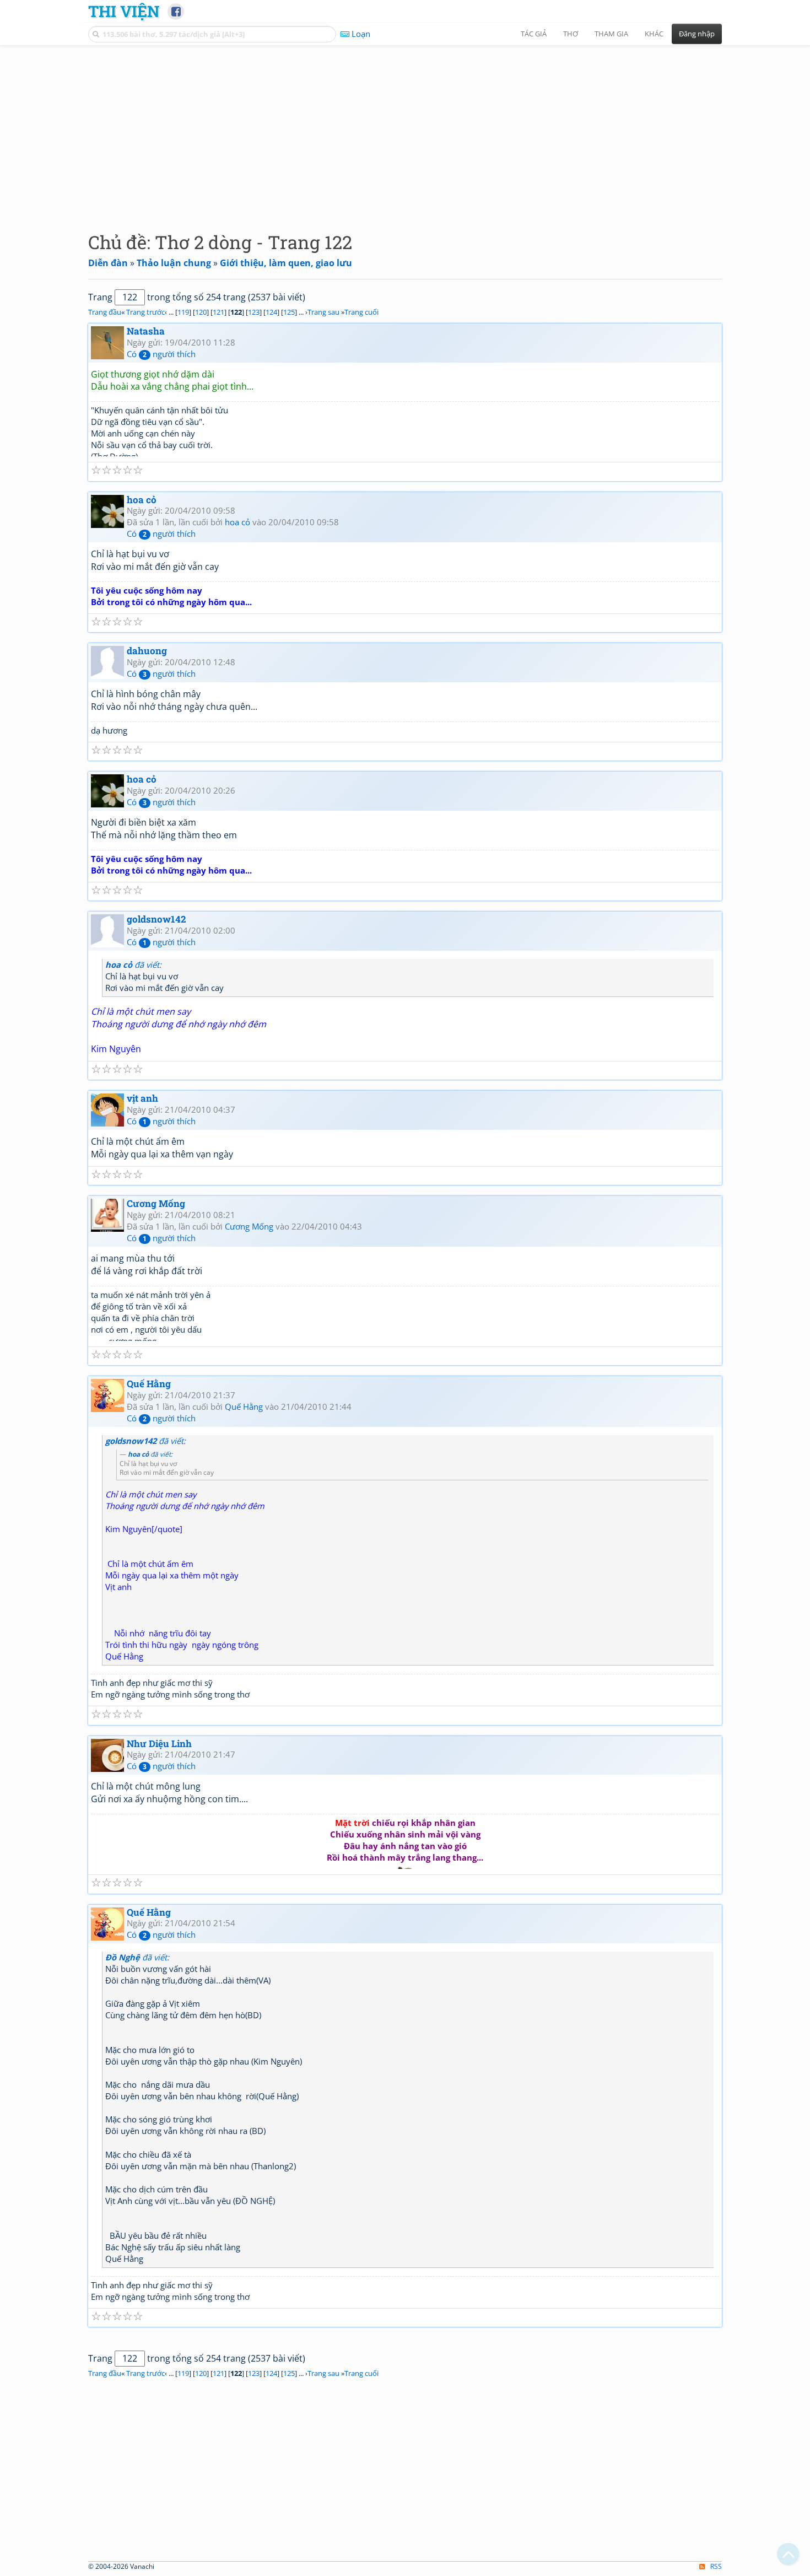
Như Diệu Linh (159, 1744)
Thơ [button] (571, 34)
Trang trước (145, 312)
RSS (716, 2566)
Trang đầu (105, 312)
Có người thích (161, 354)
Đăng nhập (697, 34)
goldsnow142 (156, 919)
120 (201, 312)
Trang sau (323, 312)
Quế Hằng (149, 1384)
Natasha (146, 331)
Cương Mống (156, 1203)
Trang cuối (361, 312)
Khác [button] (654, 34)
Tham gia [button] (611, 34)
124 (271, 312)
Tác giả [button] (534, 34)
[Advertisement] (405, 130)
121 (218, 312)
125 (289, 312)
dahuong (147, 651)
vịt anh (142, 1098)
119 (183, 312)
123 (254, 312)
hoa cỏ (142, 500)
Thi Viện (124, 11)
